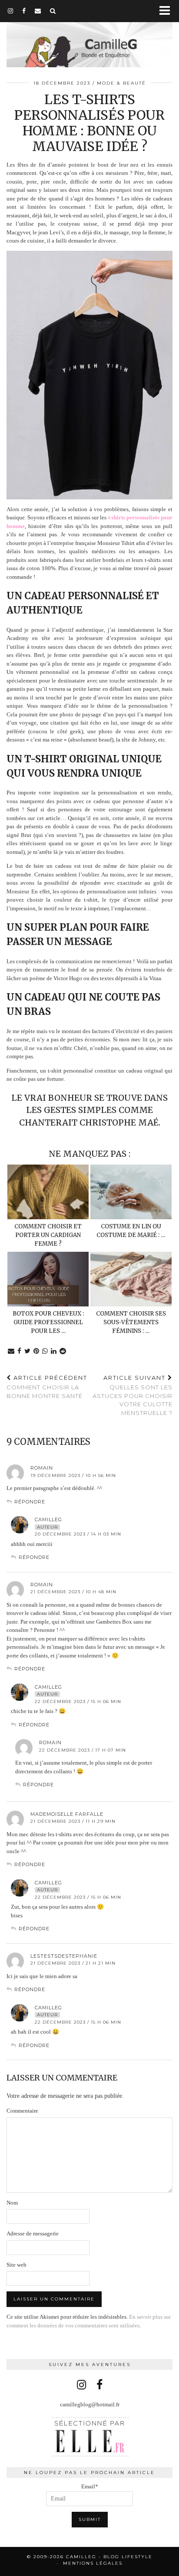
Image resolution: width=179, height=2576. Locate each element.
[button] (167, 11)
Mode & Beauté (121, 83)
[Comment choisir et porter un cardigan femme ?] (48, 1192)
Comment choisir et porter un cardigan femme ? (48, 1235)
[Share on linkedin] (54, 1351)
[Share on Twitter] (28, 1351)
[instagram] (11, 11)
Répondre (30, 1502)
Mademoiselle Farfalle (67, 1814)
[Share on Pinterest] (36, 1351)
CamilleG (48, 1519)
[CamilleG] (89, 35)
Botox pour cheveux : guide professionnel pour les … (48, 1322)
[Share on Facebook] (20, 1351)
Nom (12, 2203)
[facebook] (24, 11)
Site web (17, 2265)
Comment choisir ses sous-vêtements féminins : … (131, 1322)
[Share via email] (11, 1351)
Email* (90, 2486)
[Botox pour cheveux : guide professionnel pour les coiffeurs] (48, 1279)
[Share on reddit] (63, 1351)
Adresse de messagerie (33, 2233)
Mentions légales (93, 2563)
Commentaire (22, 2111)
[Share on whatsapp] (45, 1351)
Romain (42, 1468)
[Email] (38, 11)
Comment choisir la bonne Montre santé (47, 1387)
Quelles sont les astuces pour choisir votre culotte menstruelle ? (133, 1395)
